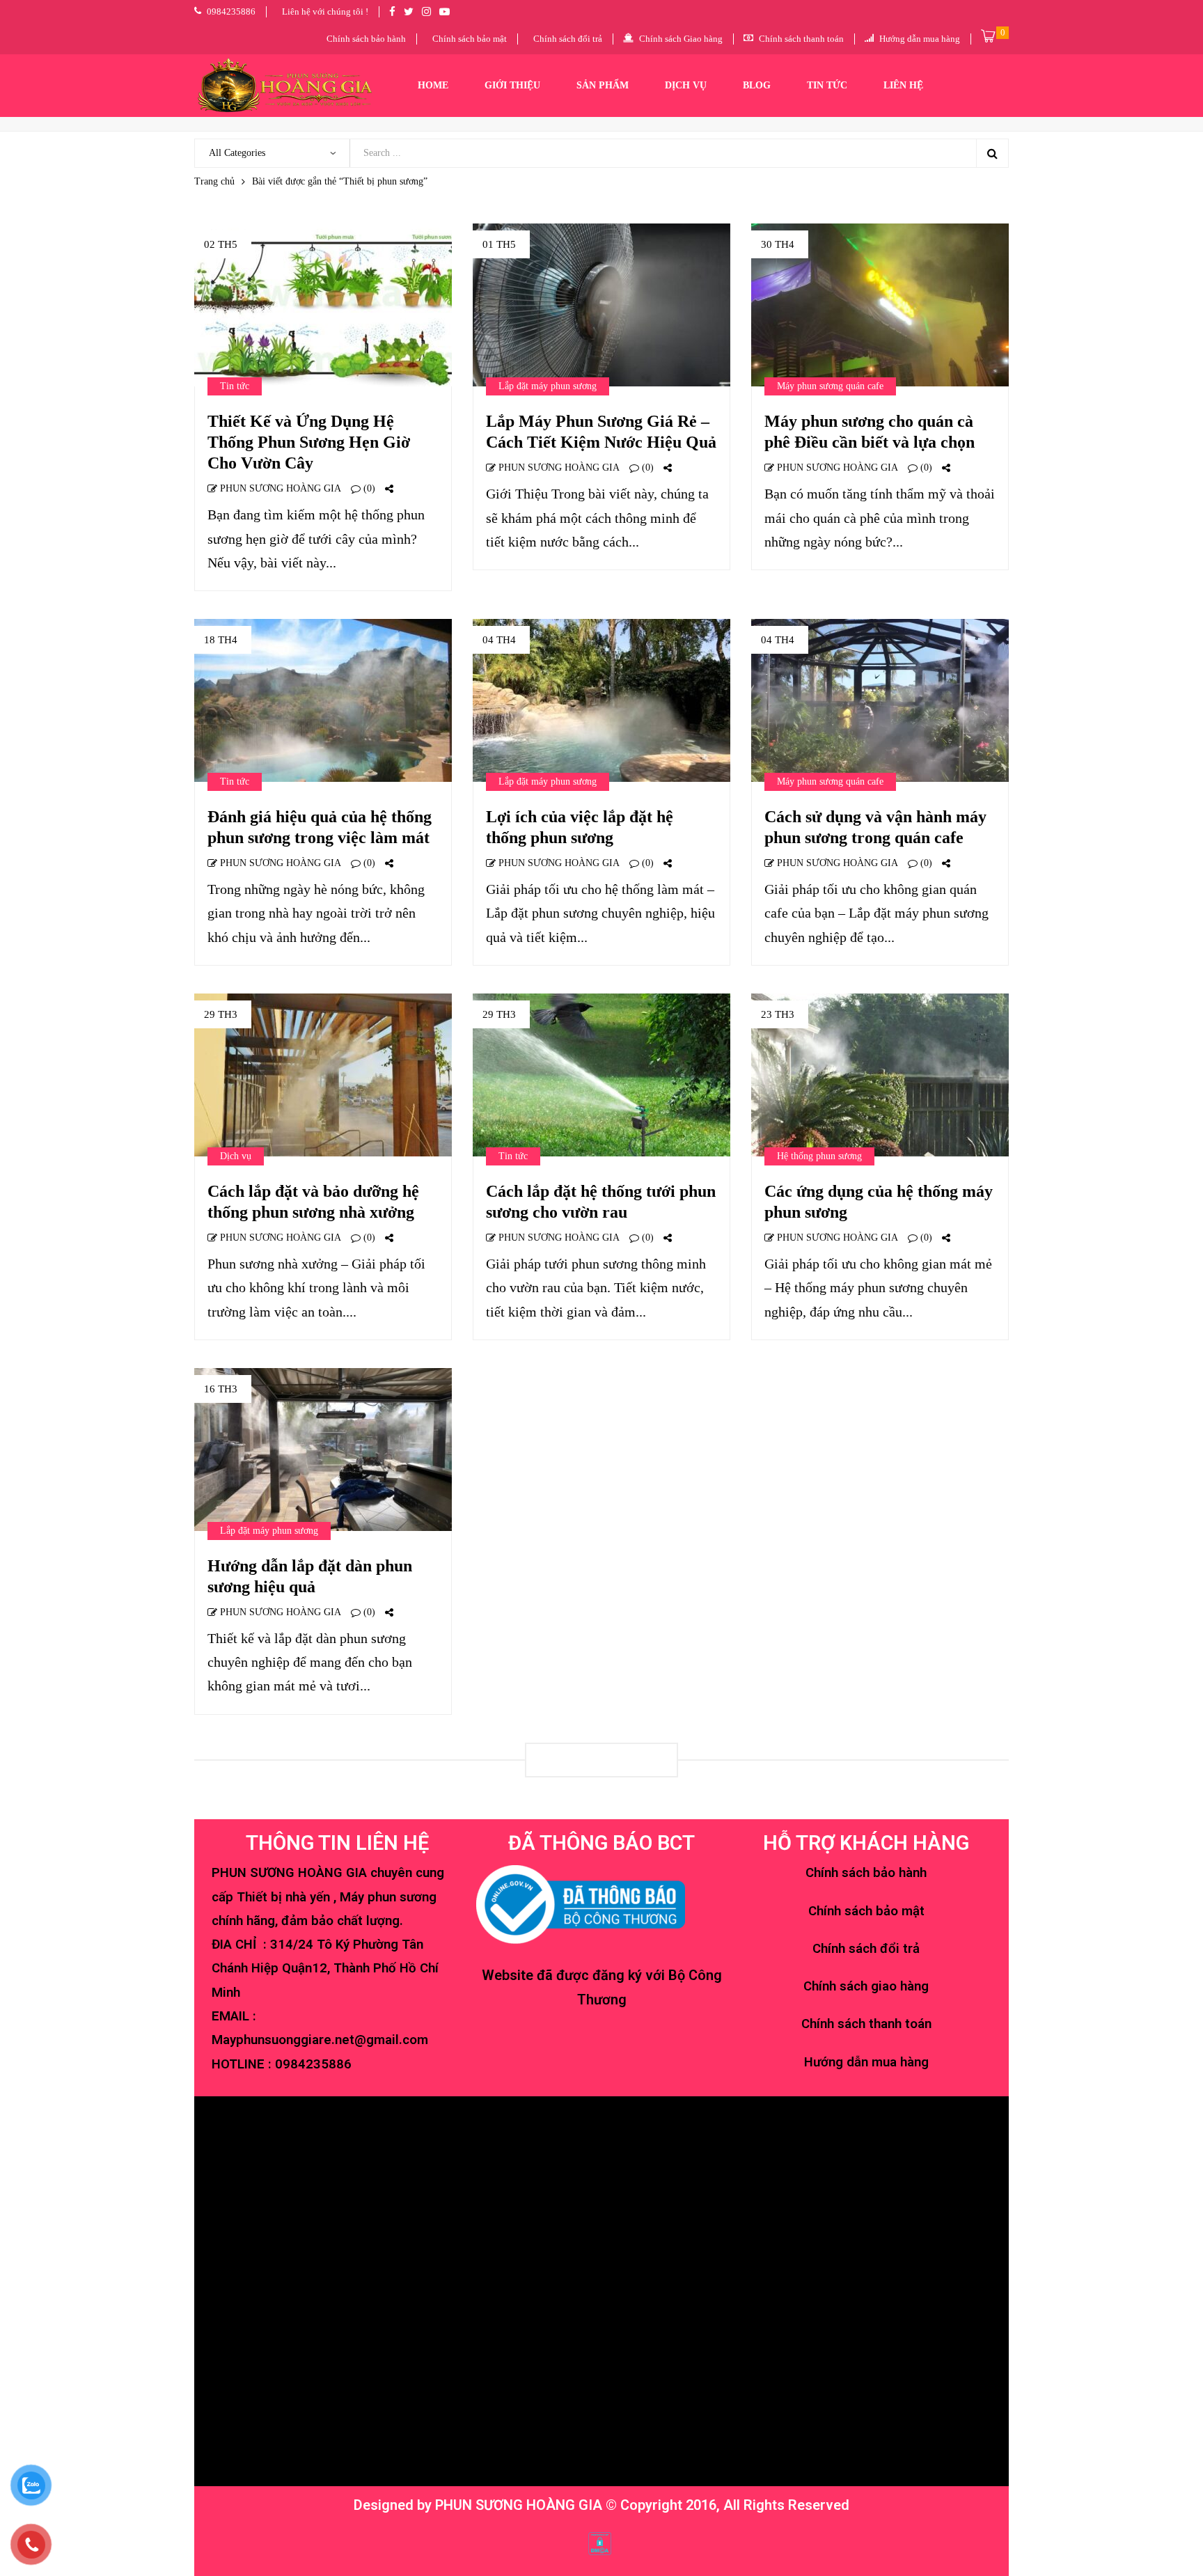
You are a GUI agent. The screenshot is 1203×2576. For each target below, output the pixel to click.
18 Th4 (221, 640)
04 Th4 (499, 640)
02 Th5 (221, 244)
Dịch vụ (236, 1156)
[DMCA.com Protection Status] (600, 2543)
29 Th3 (221, 1014)
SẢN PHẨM (603, 85)
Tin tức (235, 386)
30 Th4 (778, 244)
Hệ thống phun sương (819, 1156)
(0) (368, 488)
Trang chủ (214, 181)
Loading (601, 1760)
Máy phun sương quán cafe (830, 386)
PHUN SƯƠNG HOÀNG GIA (279, 488)
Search (992, 153)
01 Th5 (499, 244)
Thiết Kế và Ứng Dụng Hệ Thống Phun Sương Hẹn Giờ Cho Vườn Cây (309, 442)
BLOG (757, 85)
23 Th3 (778, 1014)
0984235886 (313, 2064)
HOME (433, 85)
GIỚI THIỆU (512, 85)
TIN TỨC (827, 85)
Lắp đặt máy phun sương (548, 386)
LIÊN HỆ (903, 85)
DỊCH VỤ (686, 85)
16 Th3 (221, 1389)
